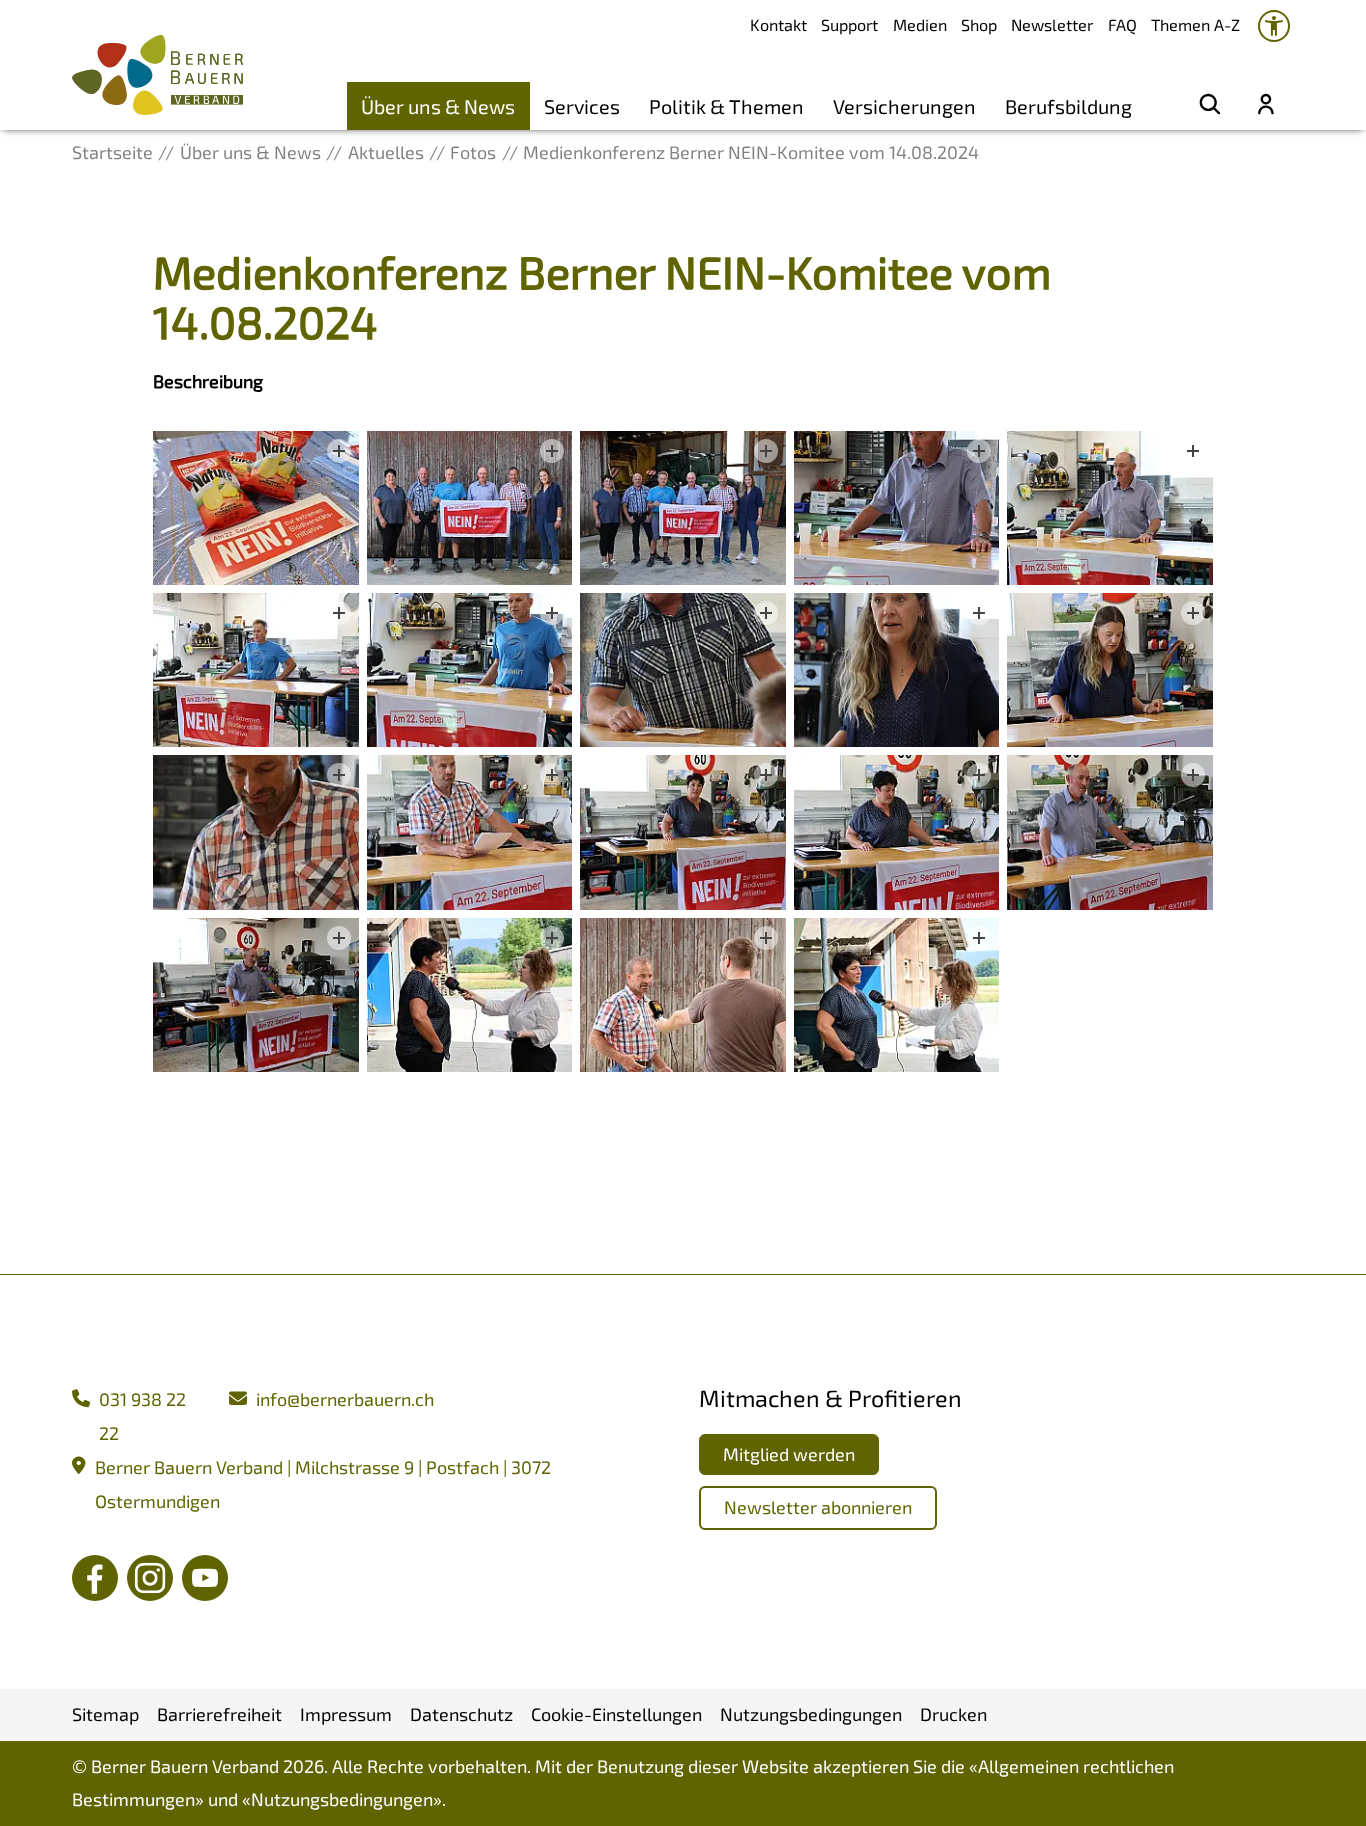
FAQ (1122, 24)
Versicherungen (904, 106)
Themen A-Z (1195, 24)
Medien (920, 24)
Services (582, 106)
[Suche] (1210, 106)
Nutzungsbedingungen (342, 1799)
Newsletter (1052, 24)
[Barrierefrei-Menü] (1274, 26)
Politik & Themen (726, 106)
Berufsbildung (1068, 106)
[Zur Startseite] (157, 75)
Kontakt (778, 24)
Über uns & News (438, 106)
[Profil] (1266, 106)
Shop (979, 24)
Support (849, 24)
